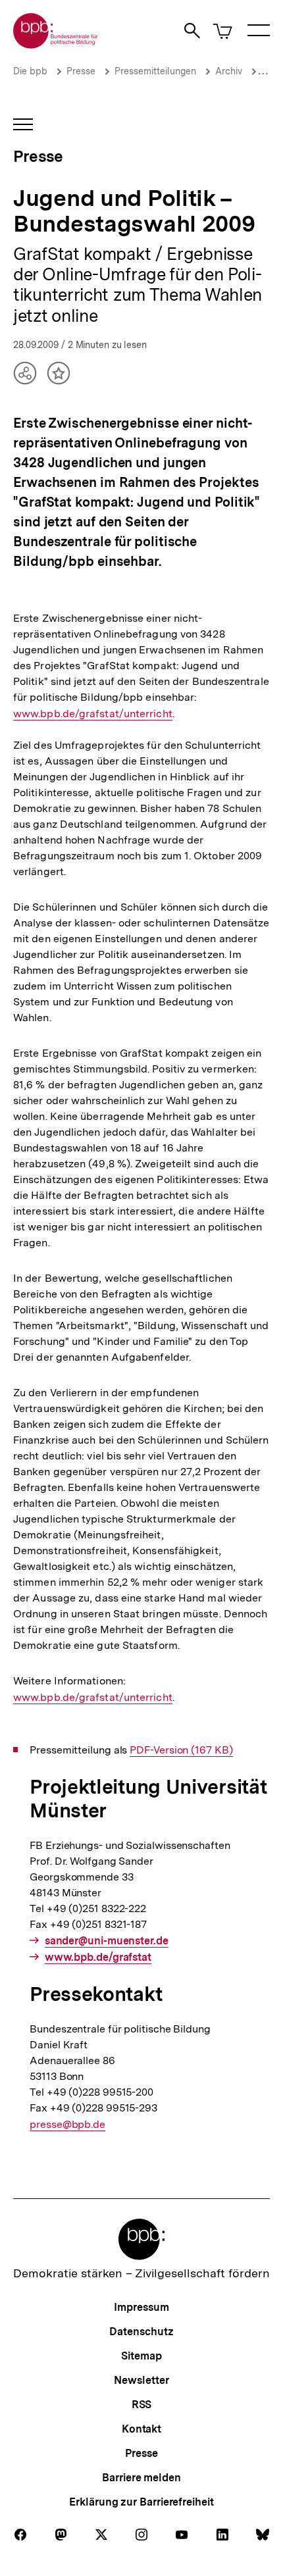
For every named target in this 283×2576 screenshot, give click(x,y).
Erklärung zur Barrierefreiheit (141, 2502)
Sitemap (141, 2356)
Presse (81, 71)
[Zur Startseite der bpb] (56, 44)
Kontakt (141, 2429)
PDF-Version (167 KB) (181, 1750)
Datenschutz (141, 2332)
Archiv (229, 71)
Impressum (141, 2307)
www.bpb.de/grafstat (98, 1957)
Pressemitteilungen (155, 71)
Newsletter (141, 2380)
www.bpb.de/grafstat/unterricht (93, 714)
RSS (142, 2405)
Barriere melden (141, 2478)
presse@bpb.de (67, 2125)
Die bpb (30, 71)
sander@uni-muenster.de (107, 1941)
